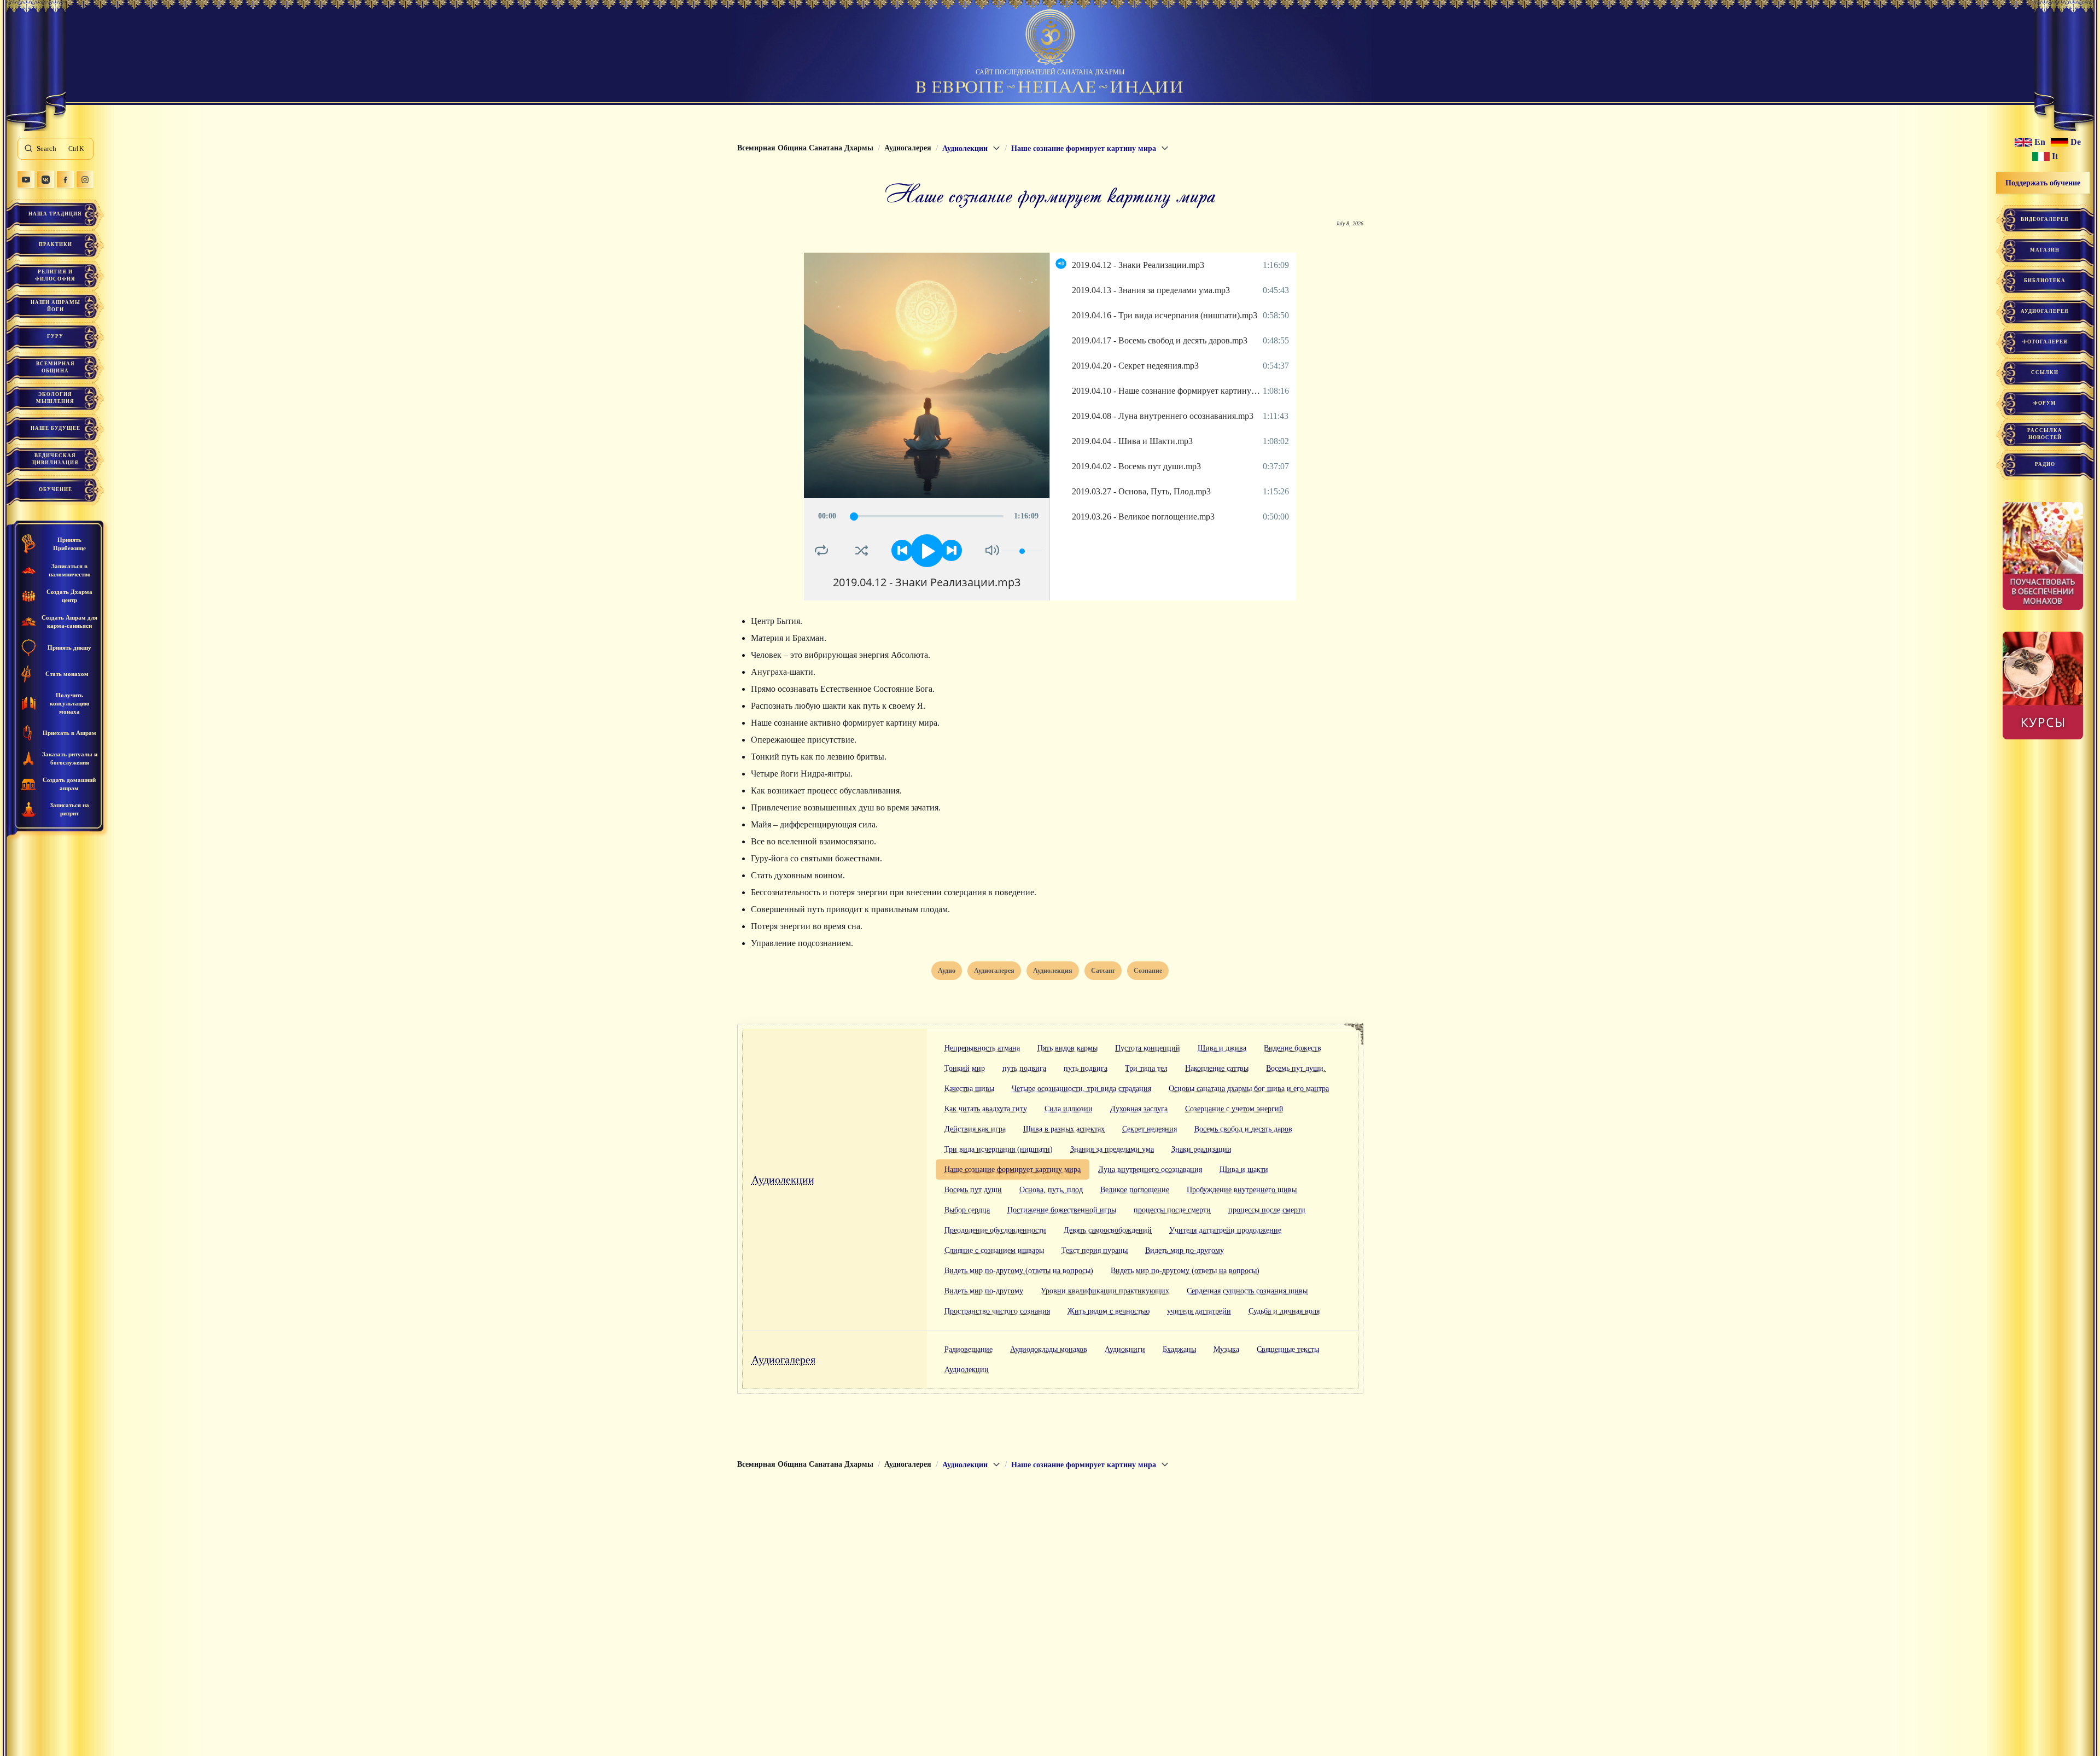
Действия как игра (975, 1129)
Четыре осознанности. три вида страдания (1081, 1089)
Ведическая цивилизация (56, 459)
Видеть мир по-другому (1185, 1250)
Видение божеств (1293, 1048)
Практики (56, 244)
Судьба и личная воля (1284, 1311)
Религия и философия (55, 275)
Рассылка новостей (2045, 434)
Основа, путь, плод (1051, 1190)
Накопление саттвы (1217, 1068)
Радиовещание (969, 1349)
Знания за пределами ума (1112, 1149)
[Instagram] (85, 179)
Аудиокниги (1125, 1349)
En (2040, 142)
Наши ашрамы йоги (56, 306)
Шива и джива (1222, 1048)
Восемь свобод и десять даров (1243, 1129)
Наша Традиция (55, 214)
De (2076, 142)
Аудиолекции (783, 1180)
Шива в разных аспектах (1064, 1129)
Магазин (2045, 250)
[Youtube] (26, 179)
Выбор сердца (967, 1210)
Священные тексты (1288, 1349)
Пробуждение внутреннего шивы (1242, 1190)
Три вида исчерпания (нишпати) (999, 1149)
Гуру (55, 336)
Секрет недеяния (1150, 1129)
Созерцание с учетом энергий (1234, 1109)
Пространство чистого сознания (997, 1311)
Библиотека (2045, 281)
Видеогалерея (2045, 219)
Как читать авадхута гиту (986, 1109)
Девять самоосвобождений (1108, 1230)
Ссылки (2045, 372)
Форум (2045, 403)
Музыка (1226, 1349)
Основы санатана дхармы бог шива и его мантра (1249, 1089)
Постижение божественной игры (1062, 1210)
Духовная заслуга (1139, 1109)
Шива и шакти (1244, 1169)
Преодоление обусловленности (995, 1230)
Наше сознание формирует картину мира (1013, 1169)
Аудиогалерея (783, 1360)
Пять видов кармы (1067, 1048)
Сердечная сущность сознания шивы (1247, 1291)
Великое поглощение (1135, 1190)
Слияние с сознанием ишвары (994, 1250)
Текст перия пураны (1095, 1250)
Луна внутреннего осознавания (1150, 1169)
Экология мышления (55, 398)
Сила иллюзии (1069, 1109)
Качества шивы (969, 1089)
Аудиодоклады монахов (1049, 1349)
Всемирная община (56, 367)
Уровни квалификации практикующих (1105, 1291)
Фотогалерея (2045, 342)
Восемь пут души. (1296, 1068)
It (2055, 156)
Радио (2045, 464)
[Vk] (45, 179)
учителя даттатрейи (1199, 1311)
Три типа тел (1146, 1068)
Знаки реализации (1201, 1149)
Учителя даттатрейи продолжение (1225, 1230)
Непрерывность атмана (982, 1048)
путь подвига (1024, 1068)
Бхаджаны (1179, 1349)
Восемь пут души (973, 1190)
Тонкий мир (965, 1068)
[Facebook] (65, 179)
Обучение (56, 489)
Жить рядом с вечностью (1109, 1311)
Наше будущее (56, 428)
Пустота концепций (1148, 1048)
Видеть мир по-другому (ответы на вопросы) (1019, 1271)
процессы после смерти (1172, 1210)
